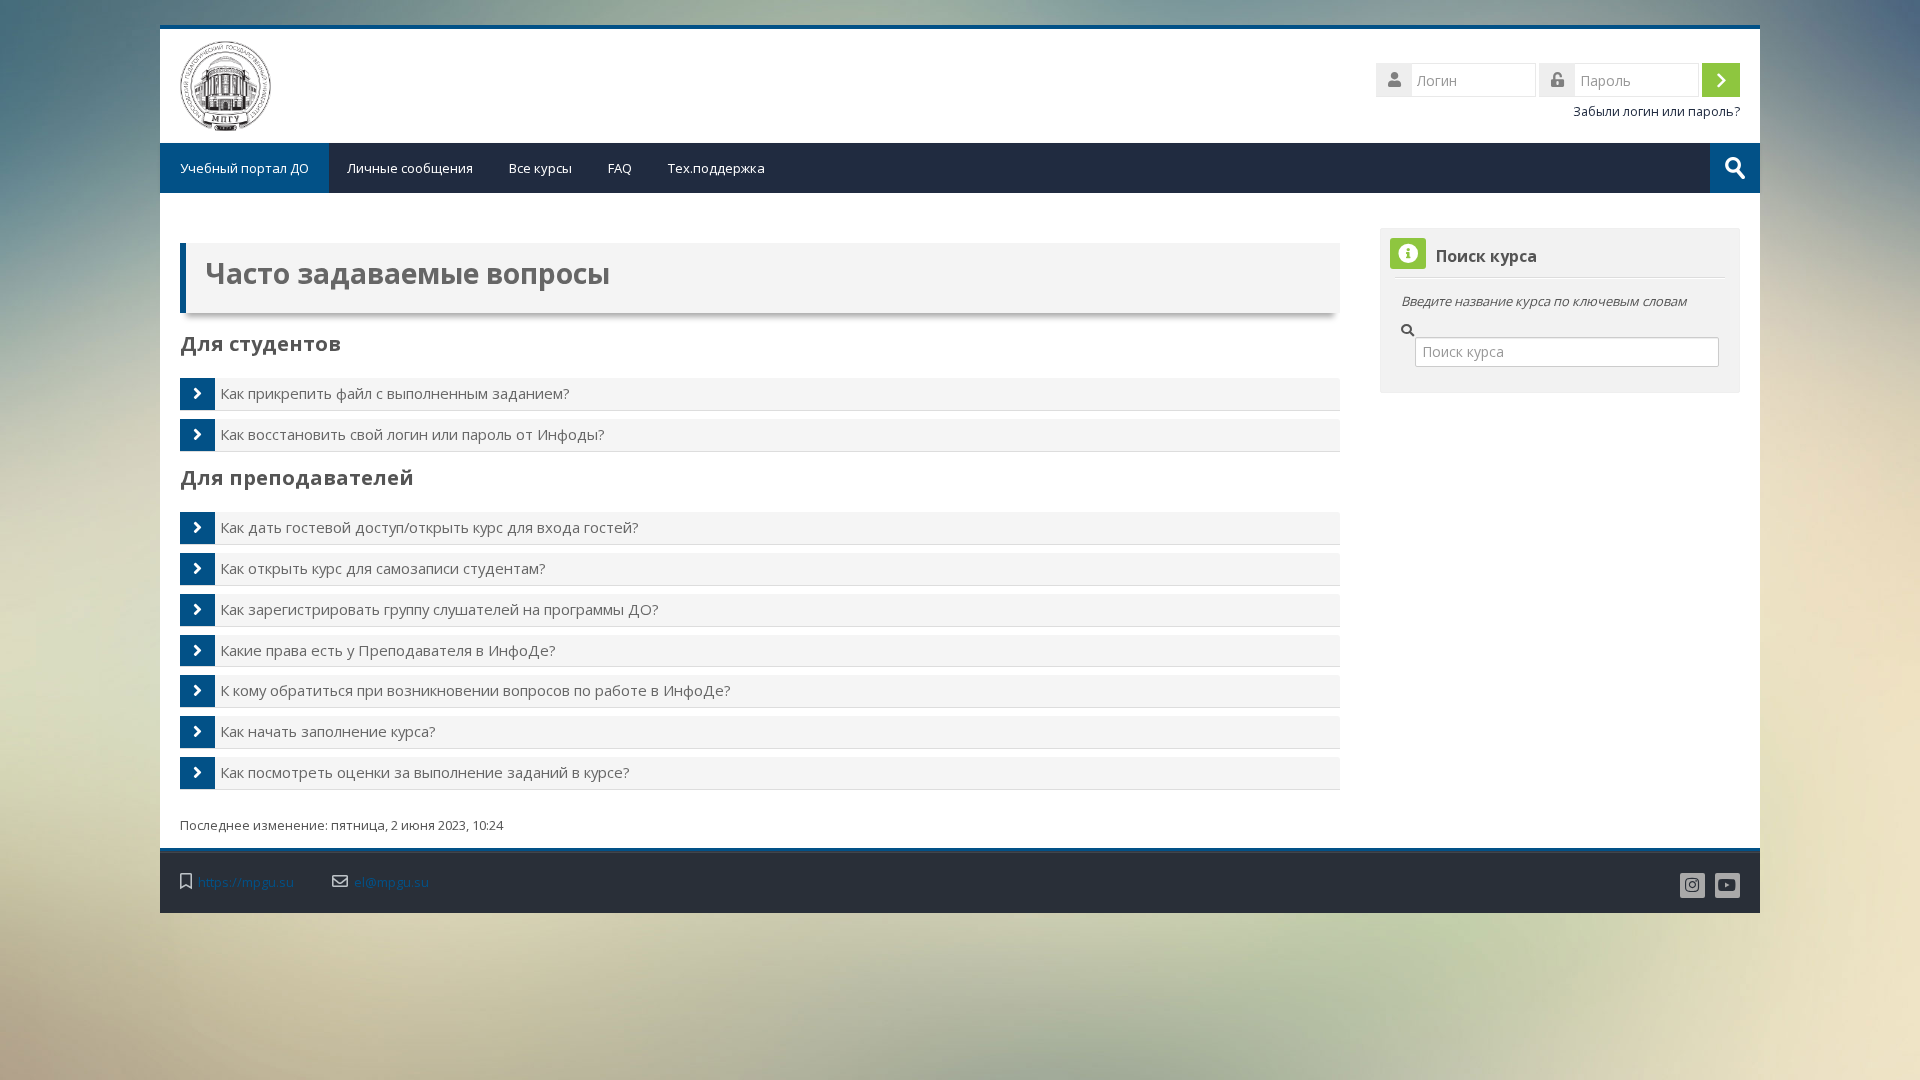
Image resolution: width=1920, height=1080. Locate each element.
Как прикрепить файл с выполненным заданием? (395, 393)
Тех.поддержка (716, 168)
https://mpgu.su (246, 882)
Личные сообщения (410, 168)
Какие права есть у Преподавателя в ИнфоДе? (388, 650)
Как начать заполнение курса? (328, 731)
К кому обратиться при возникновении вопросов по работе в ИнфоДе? (475, 690)
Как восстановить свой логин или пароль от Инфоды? (412, 434)
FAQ (620, 168)
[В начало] (225, 84)
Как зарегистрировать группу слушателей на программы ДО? (439, 609)
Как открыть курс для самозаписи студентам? (383, 568)
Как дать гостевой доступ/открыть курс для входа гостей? (429, 527)
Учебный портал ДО (244, 168)
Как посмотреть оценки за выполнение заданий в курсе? (425, 772)
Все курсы (540, 168)
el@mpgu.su (391, 882)
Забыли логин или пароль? (1656, 111)
